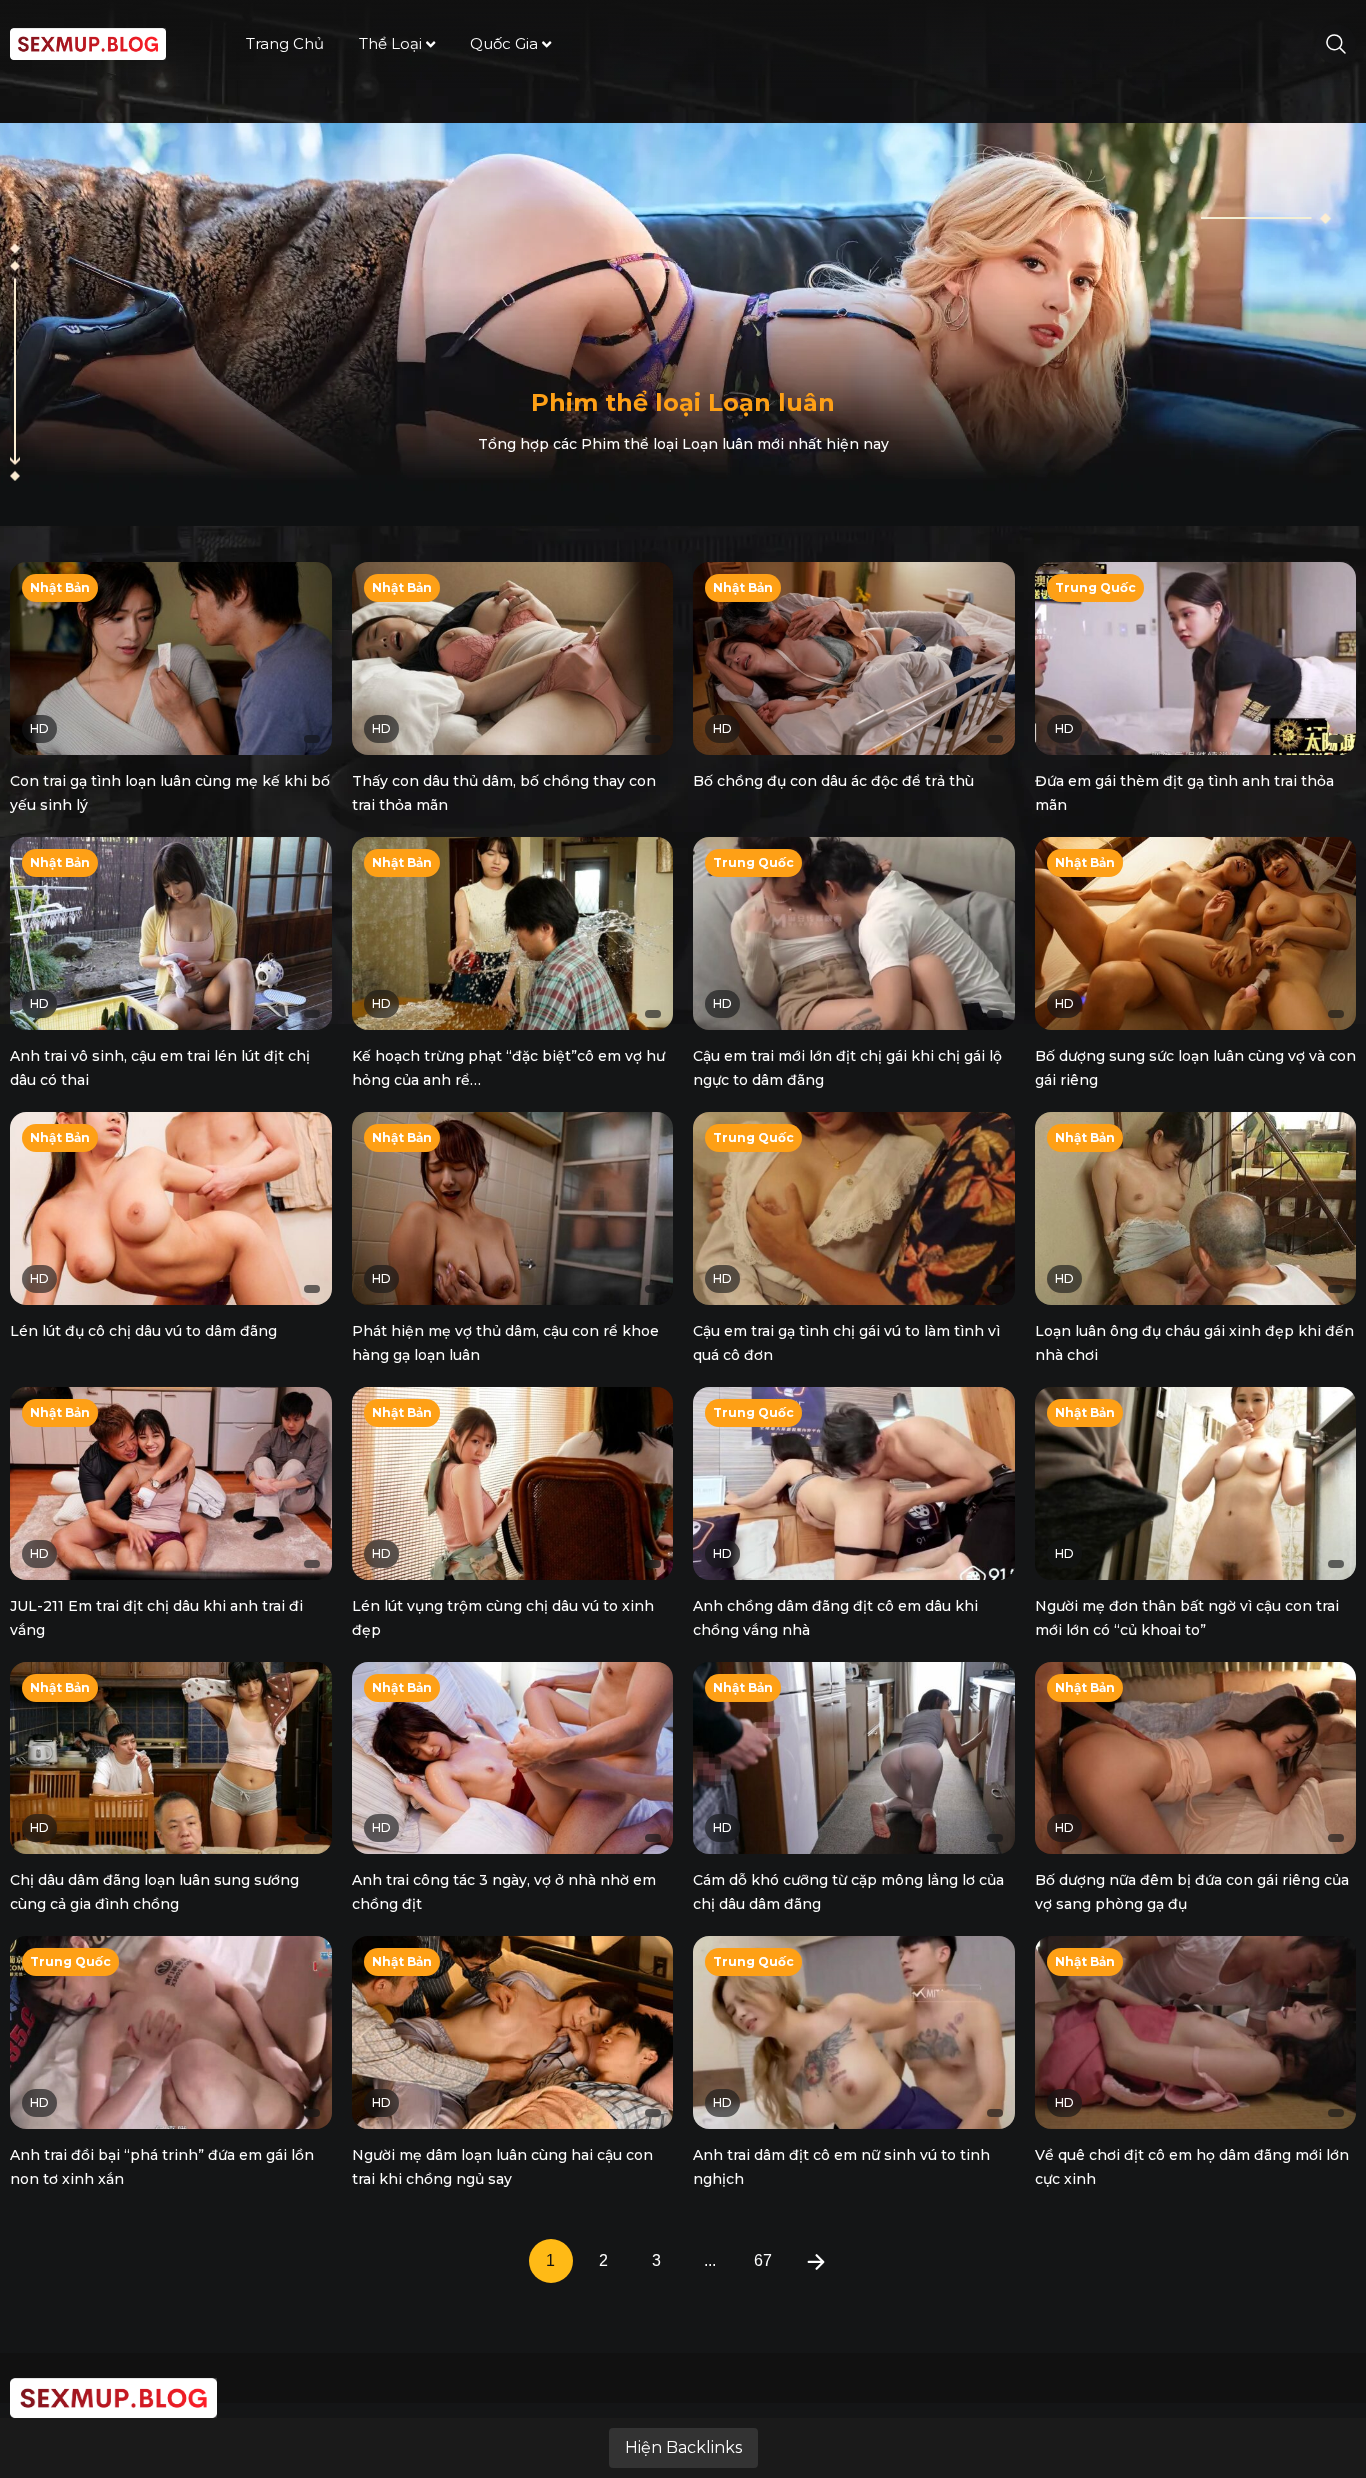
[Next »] (816, 2261)
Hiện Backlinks (683, 2447)
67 (763, 2260)
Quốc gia (504, 43)
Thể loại (390, 43)
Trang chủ (285, 43)
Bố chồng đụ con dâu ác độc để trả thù (833, 781)
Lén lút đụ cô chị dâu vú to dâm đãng (143, 1331)
